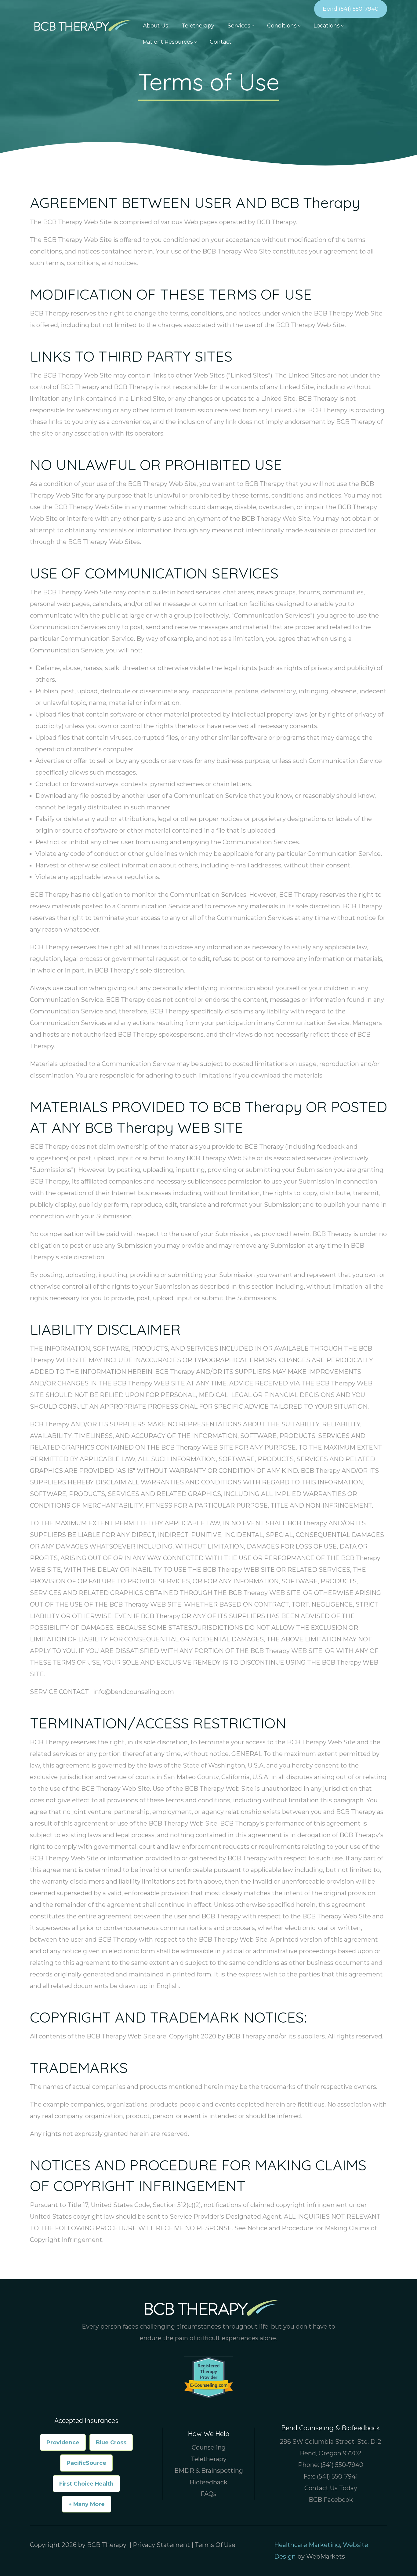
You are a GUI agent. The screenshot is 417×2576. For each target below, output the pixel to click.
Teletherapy (209, 2459)
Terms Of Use (215, 2545)
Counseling (209, 2447)
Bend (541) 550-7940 (351, 9)
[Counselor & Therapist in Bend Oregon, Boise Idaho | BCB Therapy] (81, 25)
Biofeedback (209, 2482)
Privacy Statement (161, 2545)
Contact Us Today (331, 2488)
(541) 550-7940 (342, 2465)
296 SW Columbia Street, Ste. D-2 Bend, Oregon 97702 (331, 2447)
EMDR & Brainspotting (209, 2471)
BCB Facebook (331, 2500)
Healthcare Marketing (307, 2545)
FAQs (209, 2494)
